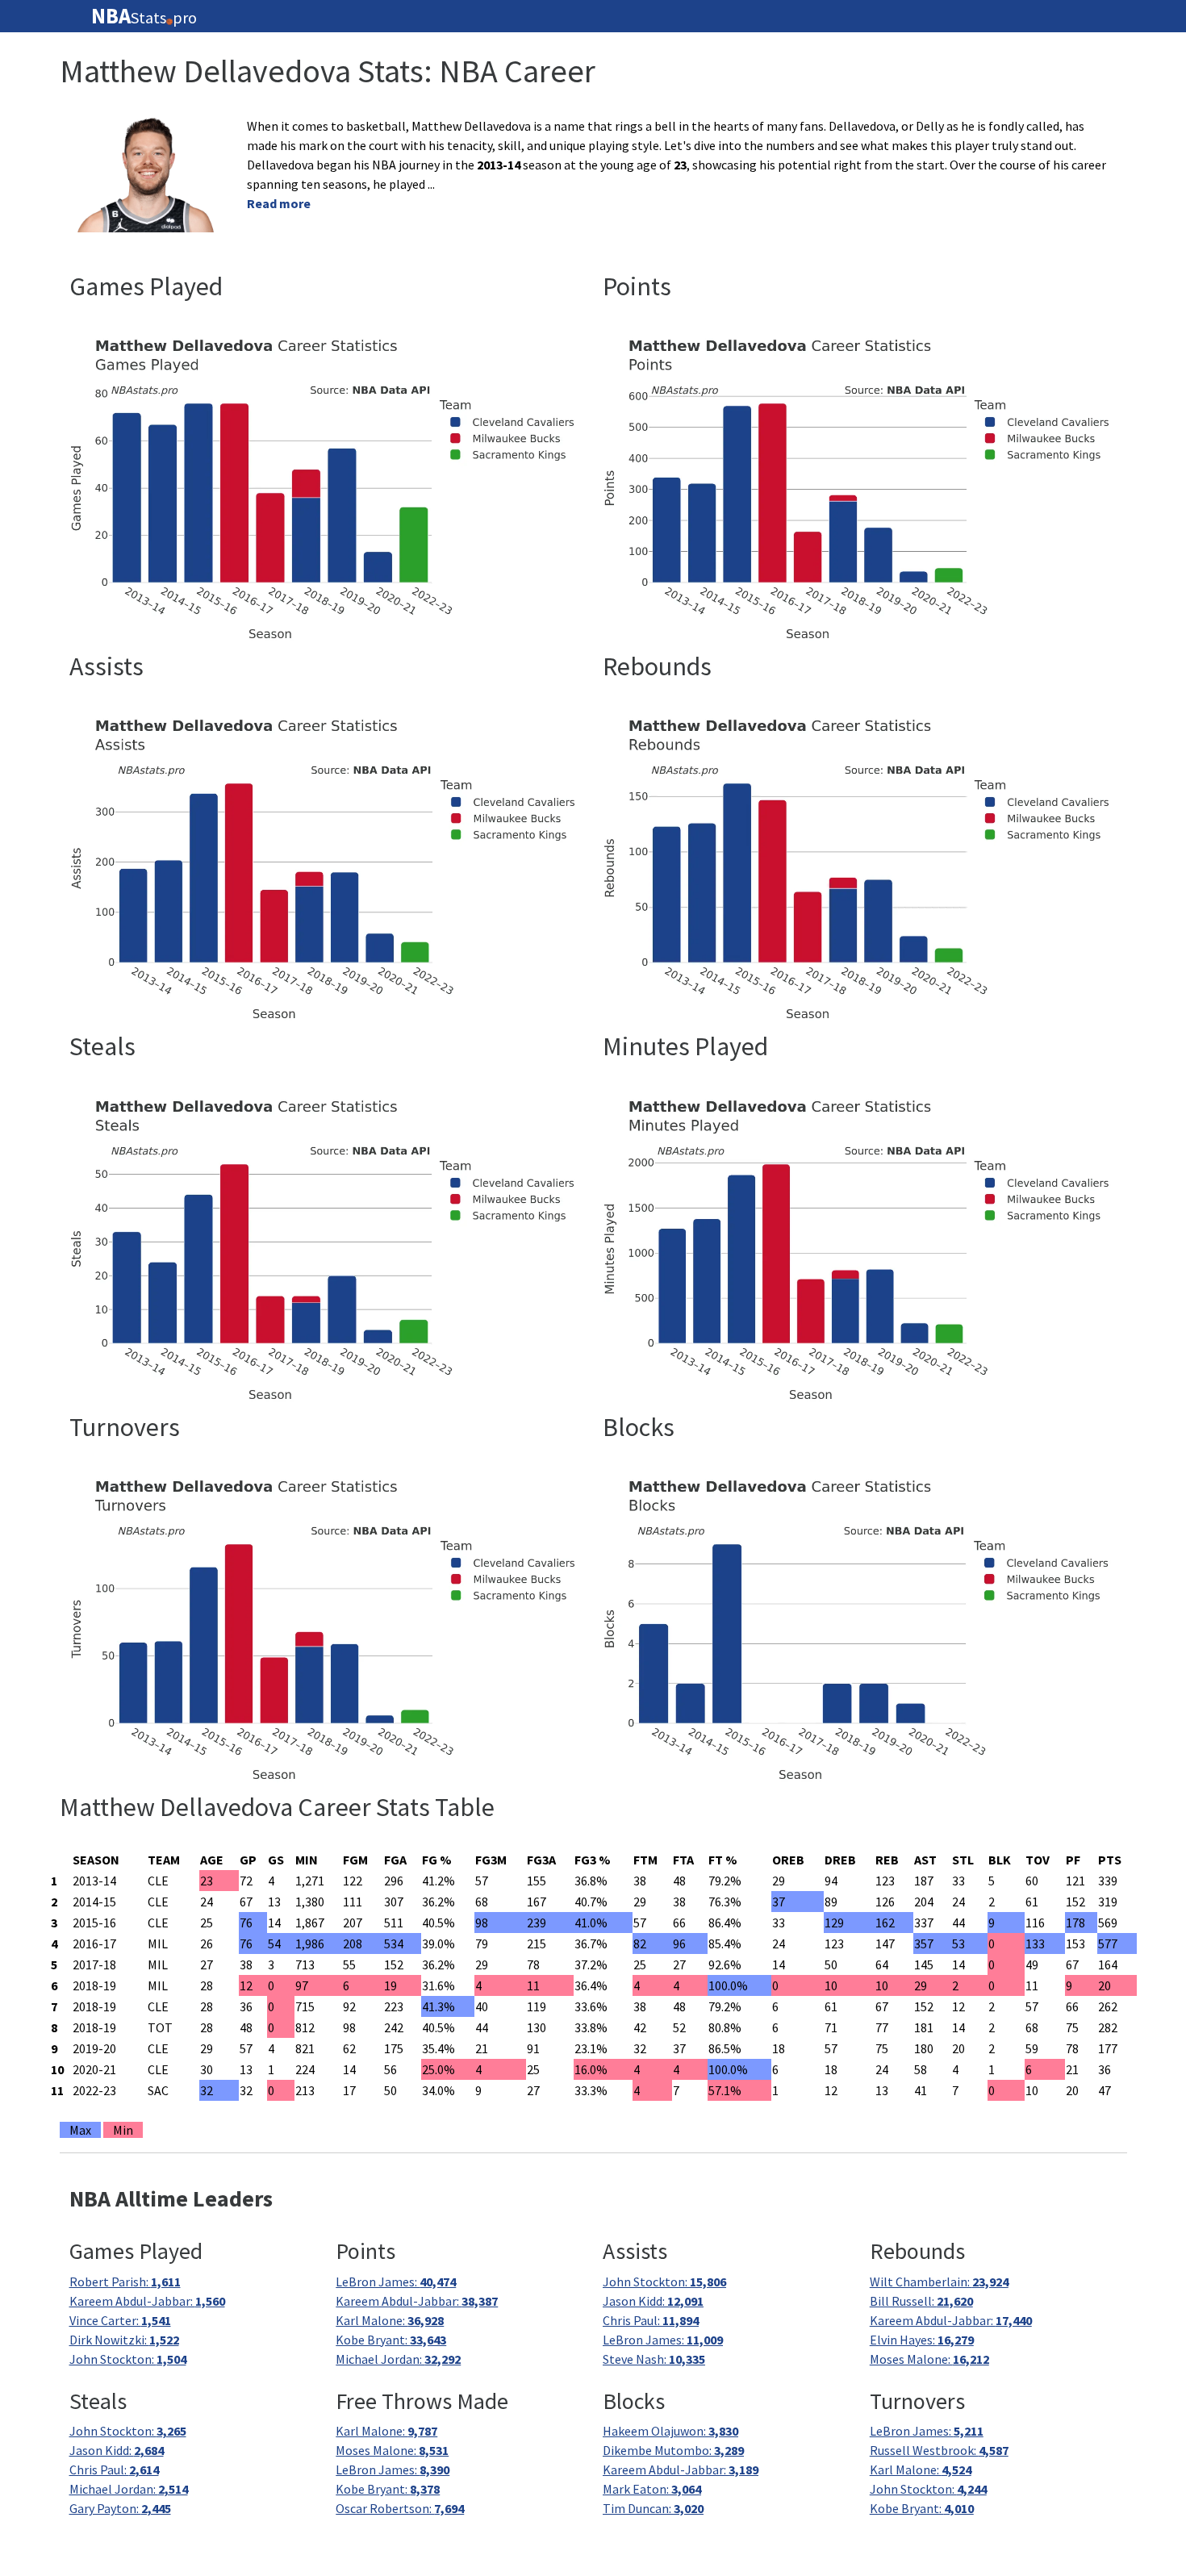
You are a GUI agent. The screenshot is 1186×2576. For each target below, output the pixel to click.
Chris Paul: (651, 2320)
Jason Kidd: (653, 2301)
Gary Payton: (120, 2508)
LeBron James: (396, 2282)
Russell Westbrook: (939, 2450)
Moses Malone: (929, 2359)
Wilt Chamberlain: (939, 2282)
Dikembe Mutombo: (673, 2450)
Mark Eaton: (652, 2489)
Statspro (144, 16)
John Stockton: (128, 2359)
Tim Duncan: (653, 2508)
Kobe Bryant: (391, 2340)
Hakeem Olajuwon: (670, 2431)
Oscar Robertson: (400, 2508)
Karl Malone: (390, 2320)
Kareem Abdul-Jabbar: (147, 2301)
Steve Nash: (654, 2359)
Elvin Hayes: (922, 2340)
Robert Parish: (125, 2282)
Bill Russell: (921, 2301)
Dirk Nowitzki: (124, 2340)
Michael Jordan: (398, 2359)
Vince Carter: (120, 2320)
